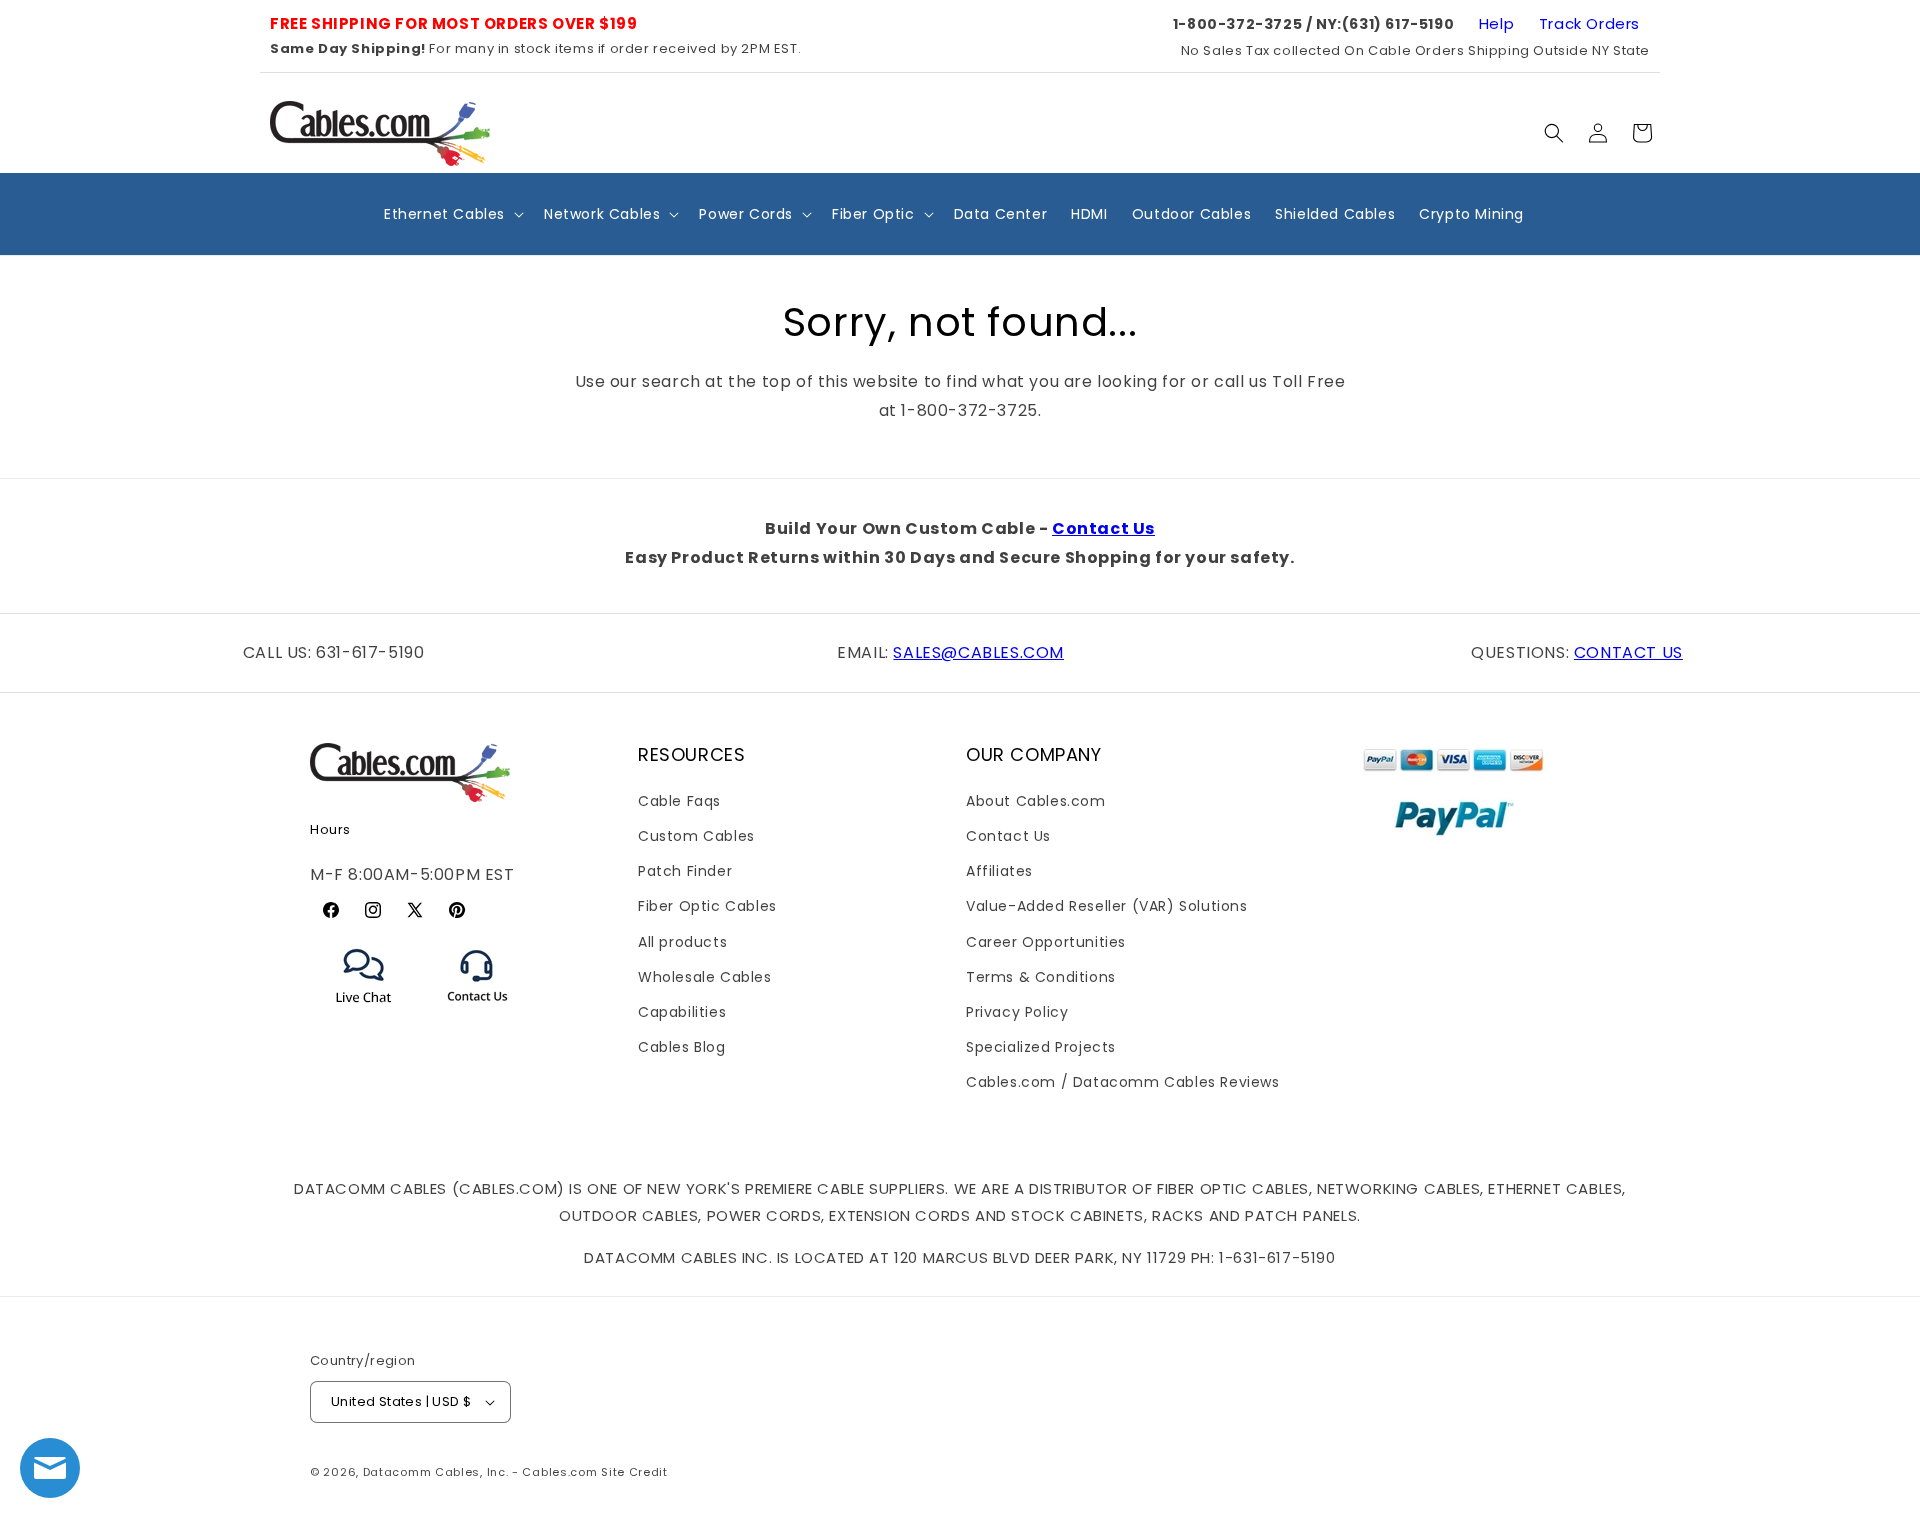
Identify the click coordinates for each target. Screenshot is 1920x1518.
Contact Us (1103, 528)
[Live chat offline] (50, 1468)
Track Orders (1589, 23)
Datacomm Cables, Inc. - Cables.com (480, 1472)
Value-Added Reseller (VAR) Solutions (1107, 906)
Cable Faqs (679, 801)
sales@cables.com (978, 652)
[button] (1554, 133)
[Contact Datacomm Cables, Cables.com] (478, 1014)
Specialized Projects (1041, 1047)
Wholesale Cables (705, 977)
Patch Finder (685, 871)
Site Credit (634, 1472)
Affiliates (999, 871)
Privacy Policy (1017, 1012)
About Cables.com (1036, 801)
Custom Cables (696, 836)
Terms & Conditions (1041, 977)
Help (1496, 23)
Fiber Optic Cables (707, 906)
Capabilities (682, 1012)
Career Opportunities (1046, 942)
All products (682, 942)
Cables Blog (682, 1047)
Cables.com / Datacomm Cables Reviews (1123, 1082)
